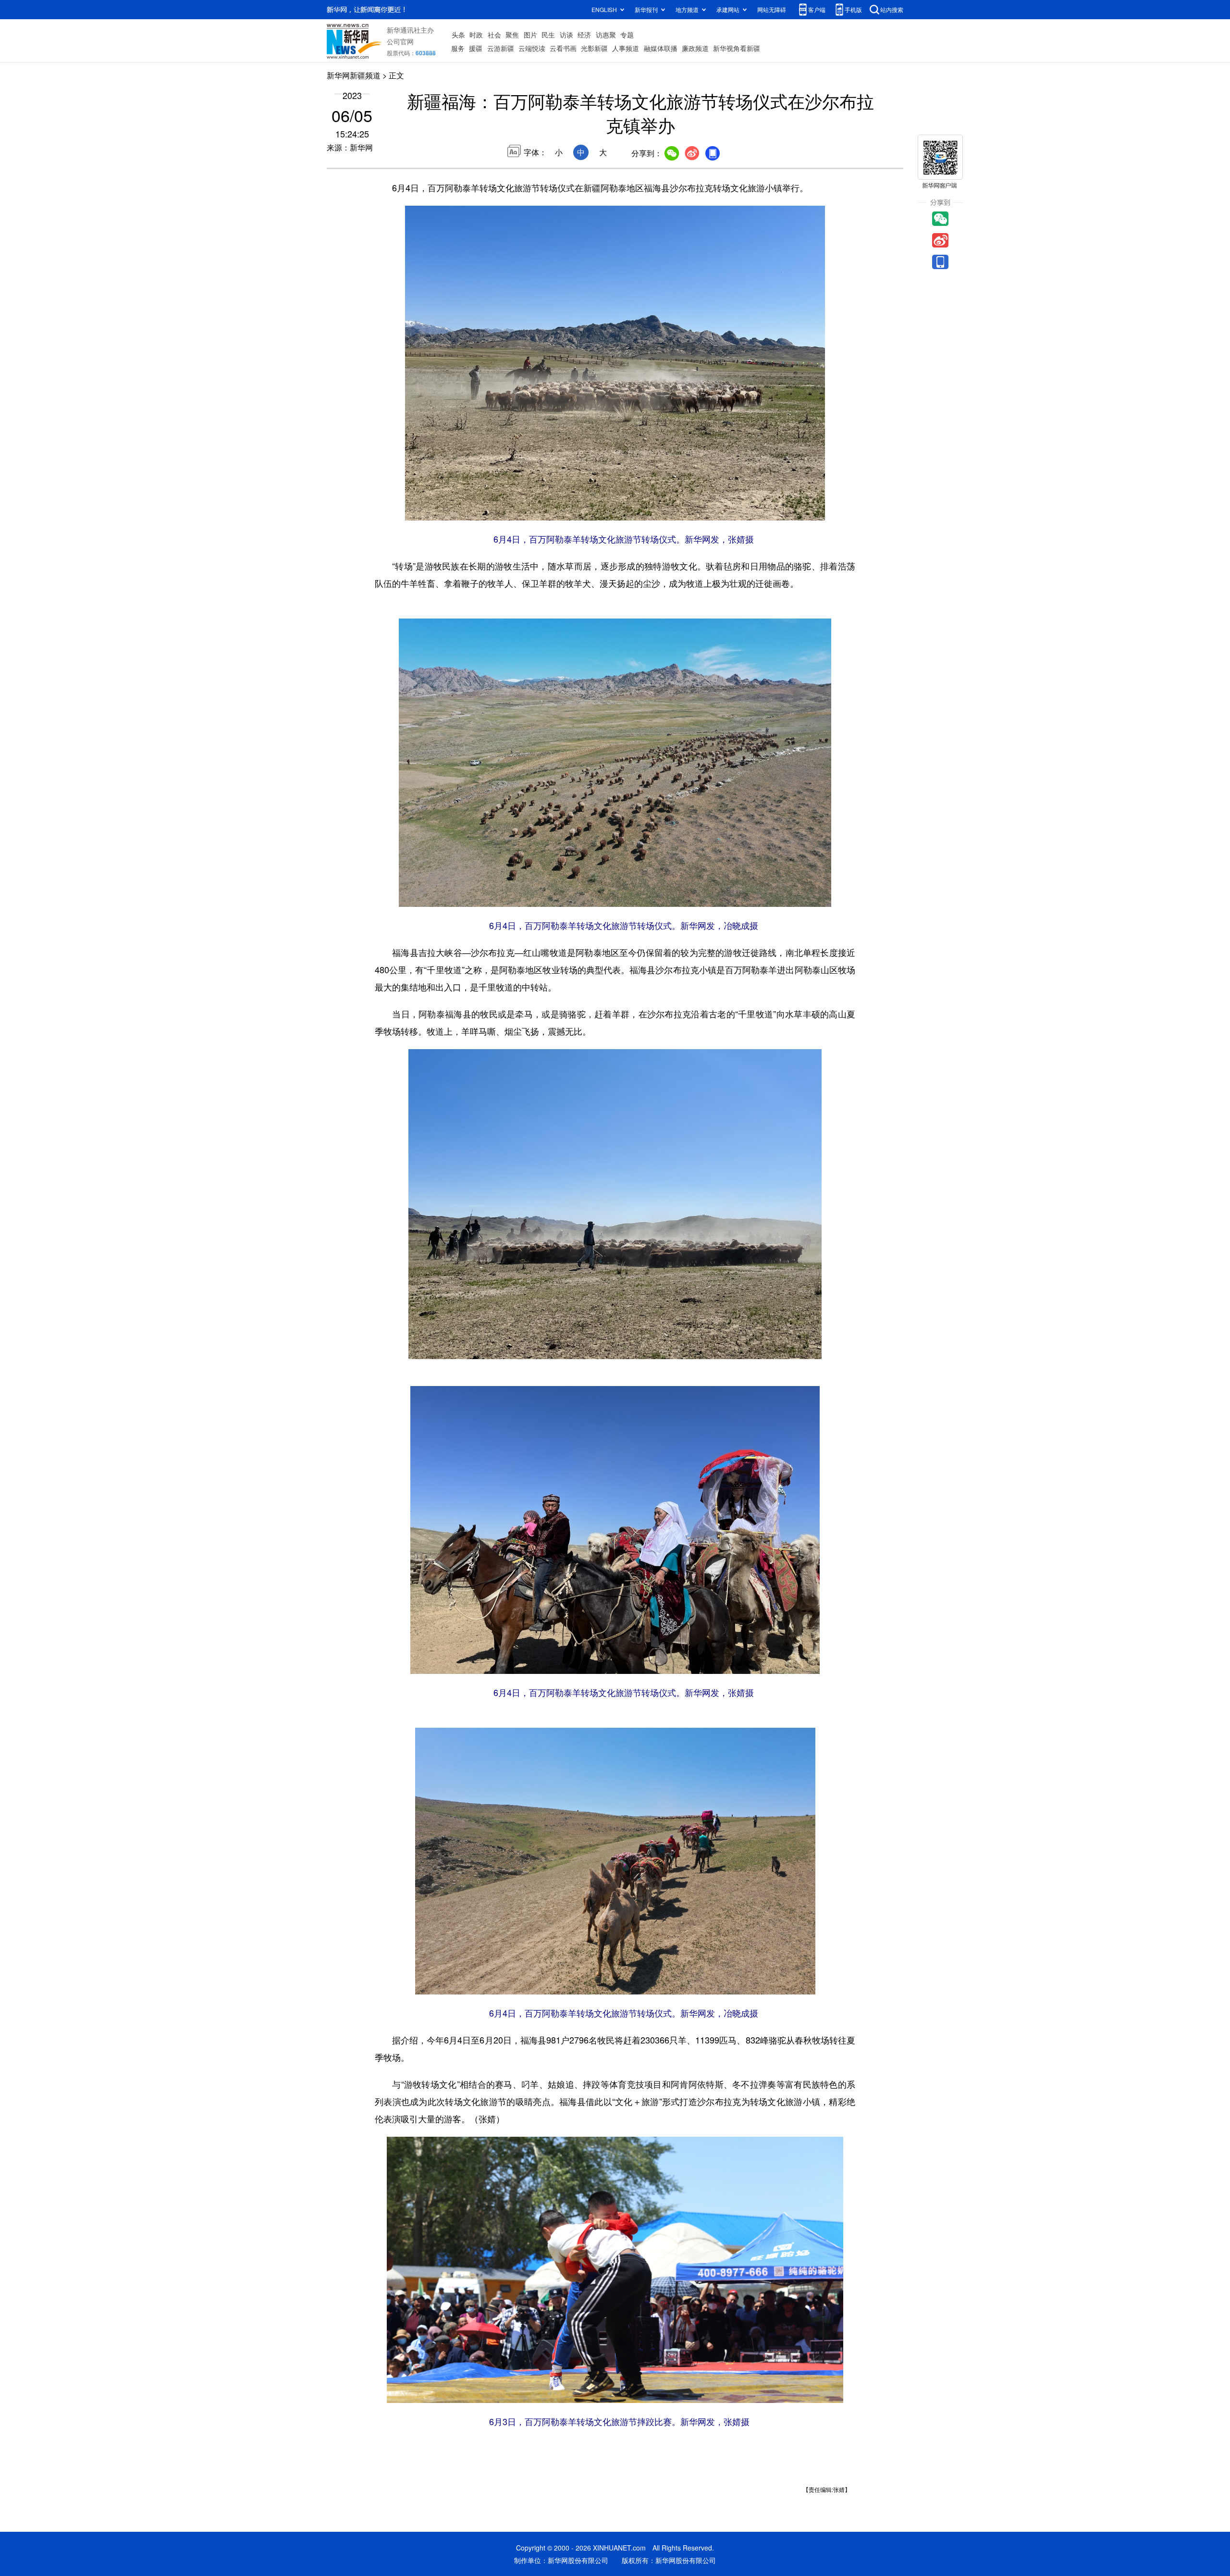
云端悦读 (532, 48)
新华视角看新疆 (737, 48)
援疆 (476, 48)
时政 (476, 35)
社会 (494, 35)
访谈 (566, 35)
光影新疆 (594, 48)
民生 (548, 35)
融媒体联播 (661, 48)
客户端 (817, 9)
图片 (530, 35)
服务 (458, 48)
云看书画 (563, 48)
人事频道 (626, 48)
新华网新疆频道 (354, 75)
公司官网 (400, 41)
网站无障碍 (772, 9)
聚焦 (512, 35)
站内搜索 (892, 9)
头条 (458, 35)
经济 (584, 35)
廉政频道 (695, 48)
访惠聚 (606, 35)
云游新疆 (501, 48)
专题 (627, 35)
